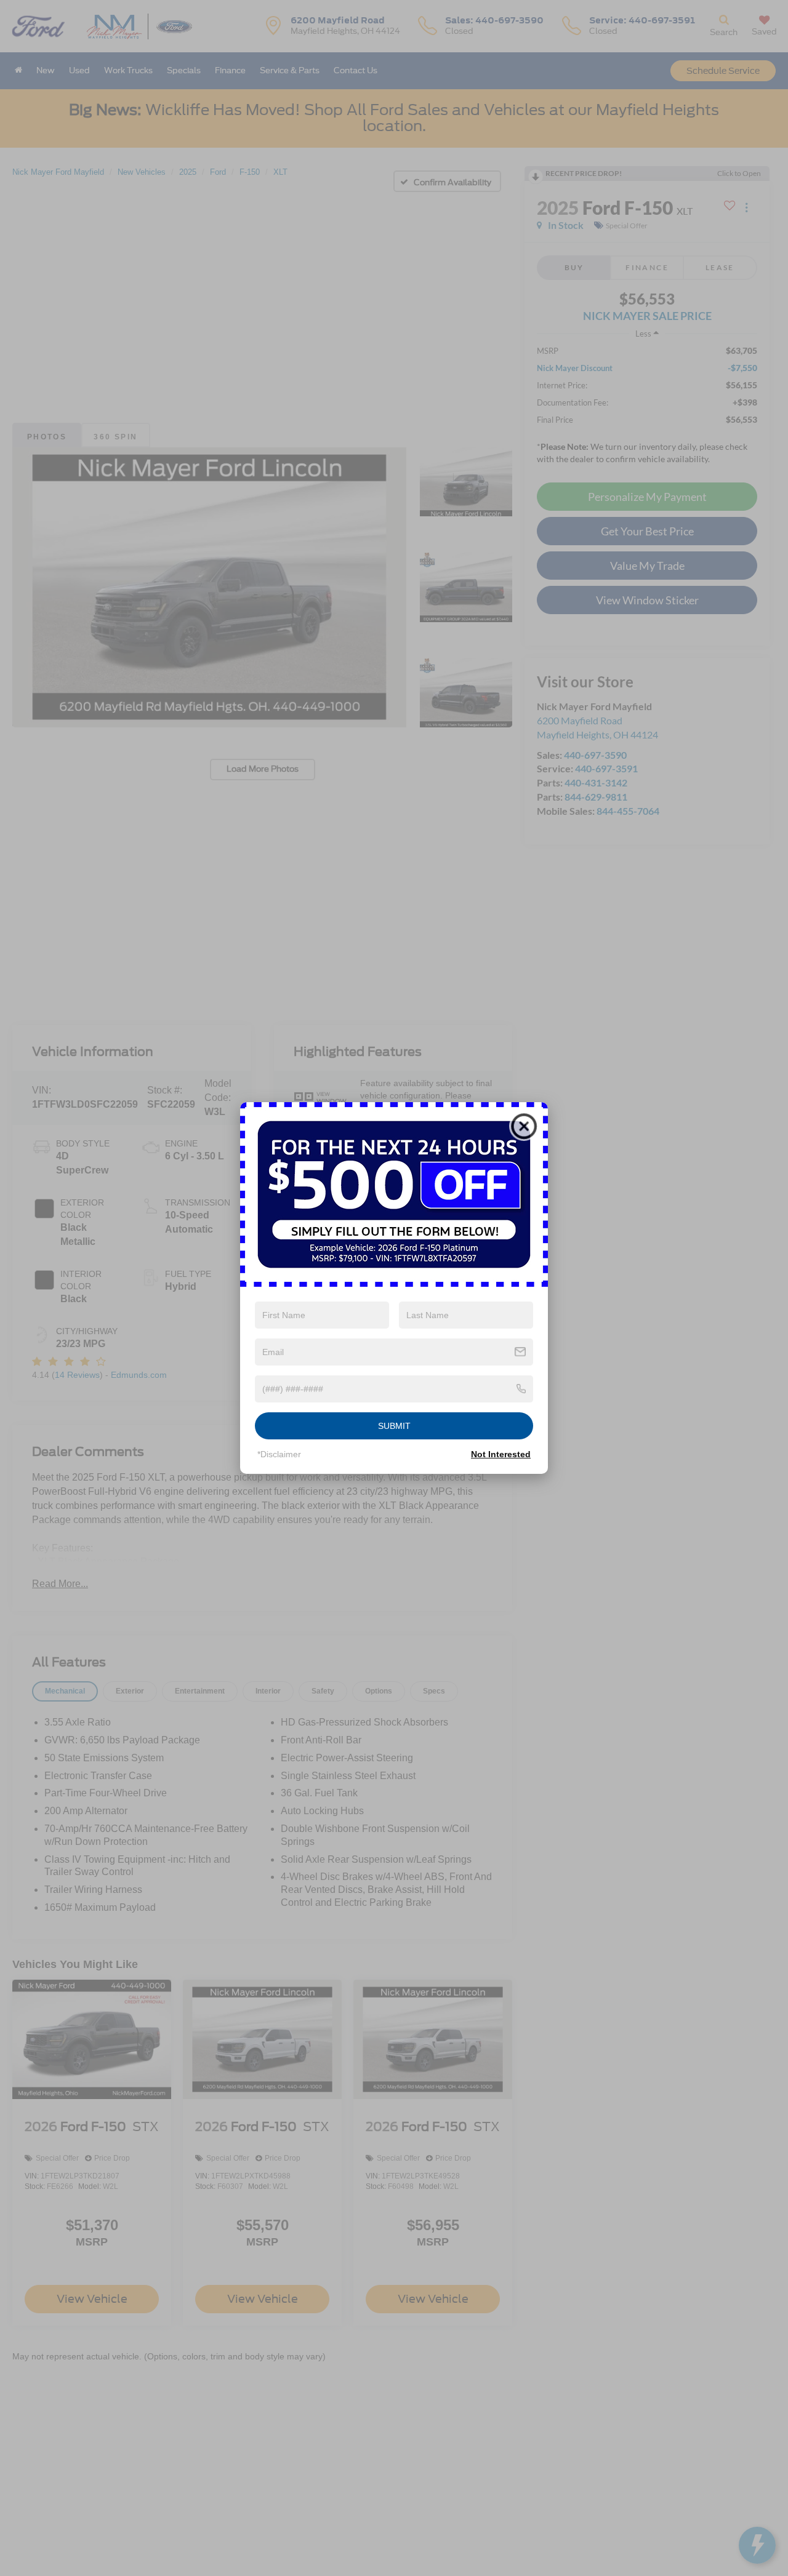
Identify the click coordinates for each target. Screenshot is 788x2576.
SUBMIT (394, 1426)
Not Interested (501, 1454)
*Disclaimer (279, 1454)
